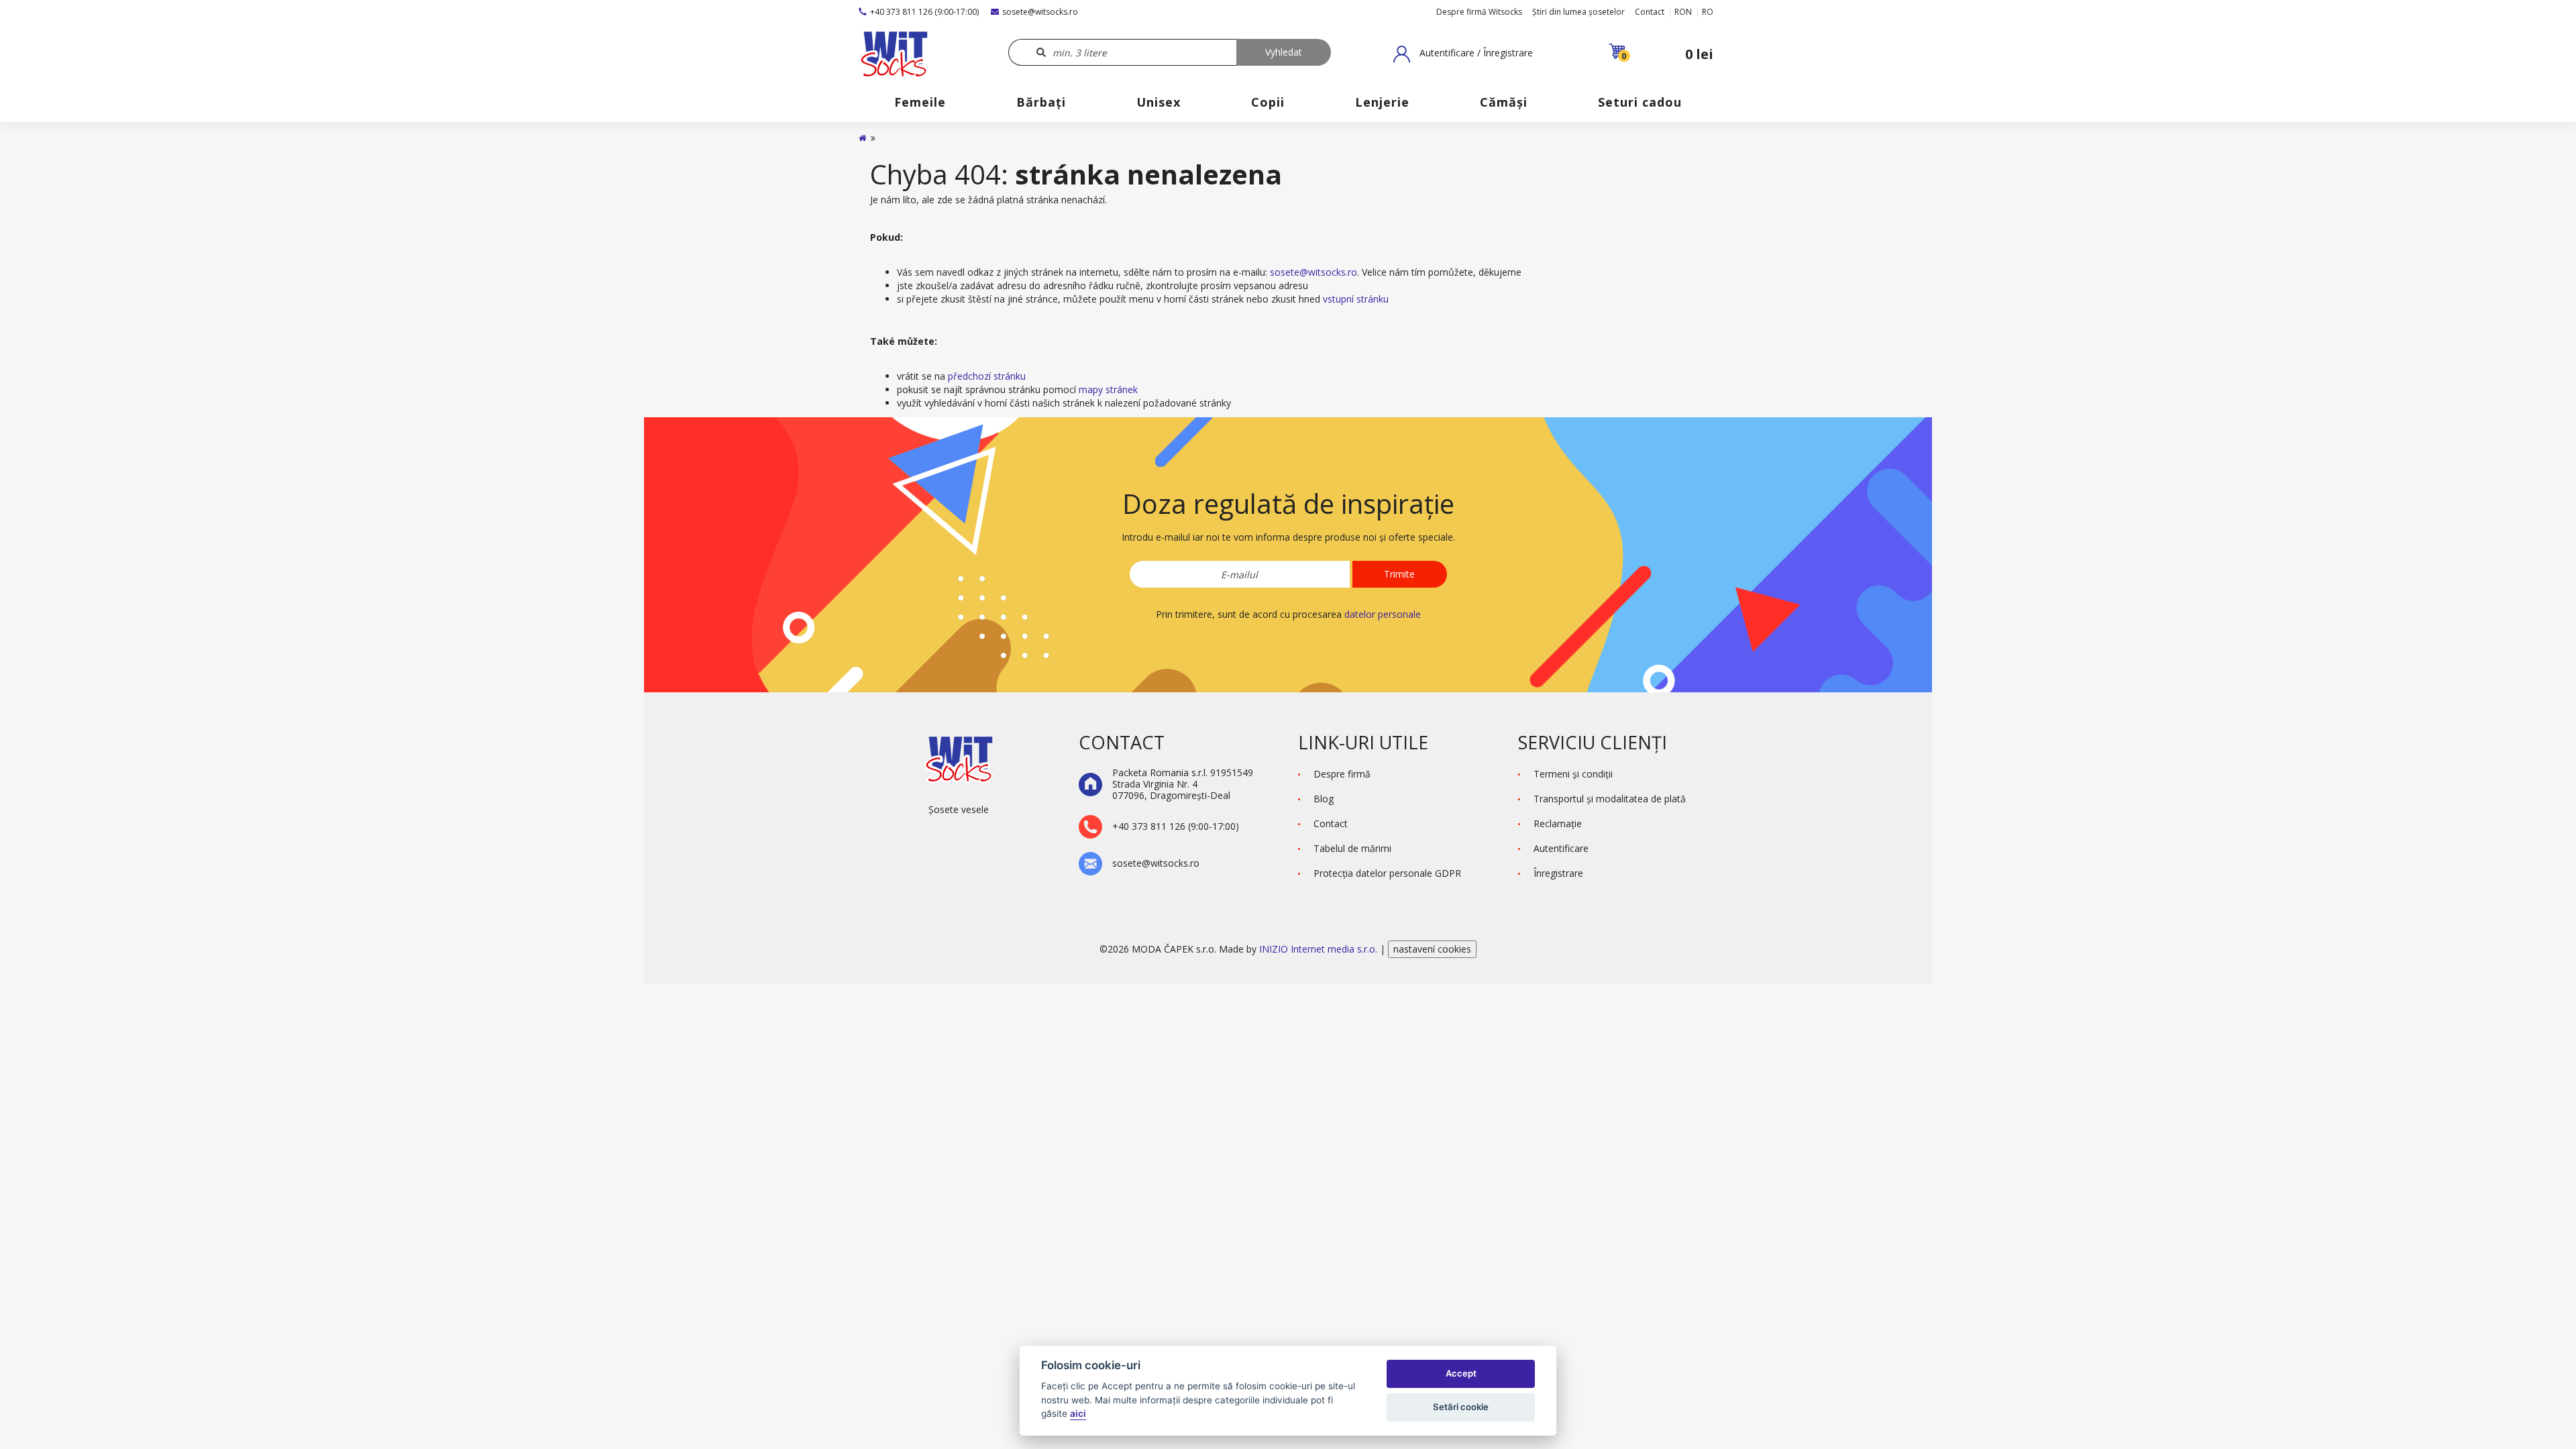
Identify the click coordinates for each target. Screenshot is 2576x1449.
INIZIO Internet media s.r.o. (1320, 949)
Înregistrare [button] (1558, 873)
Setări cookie (1461, 1407)
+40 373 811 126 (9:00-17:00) (924, 12)
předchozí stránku (987, 376)
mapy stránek (1108, 389)
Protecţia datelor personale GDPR (1387, 873)
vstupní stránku (1356, 299)
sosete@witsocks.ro (1040, 12)
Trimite (1399, 574)
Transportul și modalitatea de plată (1610, 799)
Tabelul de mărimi (1352, 848)
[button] (1463, 54)
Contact (1650, 12)
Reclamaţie (1558, 823)
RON (1683, 12)
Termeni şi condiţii (1573, 774)
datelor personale (1383, 614)
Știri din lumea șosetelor (1578, 12)
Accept (1461, 1373)
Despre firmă (1342, 774)
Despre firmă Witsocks (1479, 12)
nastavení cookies (1432, 949)
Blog (1324, 799)
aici (1078, 1413)
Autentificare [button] (1561, 848)
